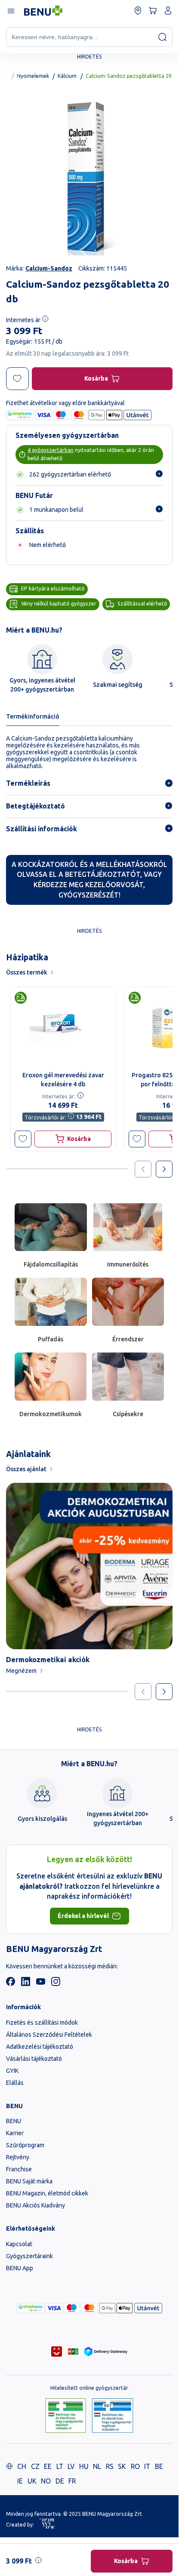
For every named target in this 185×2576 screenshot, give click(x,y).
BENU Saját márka (29, 2181)
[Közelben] (138, 11)
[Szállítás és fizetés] (31, 2308)
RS (110, 2466)
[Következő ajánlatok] (164, 1169)
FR (72, 2481)
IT (147, 2466)
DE (60, 2481)
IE (20, 2481)
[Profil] (168, 11)
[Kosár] (153, 11)
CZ (35, 2466)
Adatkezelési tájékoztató (40, 2047)
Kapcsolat (19, 2244)
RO (135, 2466)
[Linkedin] (26, 1984)
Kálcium (67, 76)
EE (48, 2466)
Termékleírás (28, 783)
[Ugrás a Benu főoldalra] (43, 11)
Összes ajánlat (26, 1469)
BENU (14, 2121)
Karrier (15, 2133)
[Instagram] (56, 1984)
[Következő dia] (164, 1692)
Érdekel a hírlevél (83, 1916)
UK (32, 2481)
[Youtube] (41, 1984)
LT (60, 2466)
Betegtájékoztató (35, 806)
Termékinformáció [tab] (33, 716)
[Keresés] (162, 37)
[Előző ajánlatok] (143, 1169)
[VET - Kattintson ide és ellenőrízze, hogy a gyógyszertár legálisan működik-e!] (113, 2416)
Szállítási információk (42, 829)
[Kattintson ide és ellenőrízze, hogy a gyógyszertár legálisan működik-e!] (66, 2416)
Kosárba (96, 378)
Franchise (19, 2169)
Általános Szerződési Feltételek (49, 2035)
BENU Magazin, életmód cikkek (47, 2193)
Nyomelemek (33, 76)
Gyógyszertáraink (29, 2256)
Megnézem (21, 1671)
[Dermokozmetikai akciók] (89, 1566)
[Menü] (11, 11)
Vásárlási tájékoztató (34, 2059)
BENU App (20, 2268)
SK (122, 2466)
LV (71, 2466)
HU (84, 2466)
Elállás (15, 2083)
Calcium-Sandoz (49, 268)
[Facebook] (11, 1984)
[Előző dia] (143, 1692)
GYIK (12, 2071)
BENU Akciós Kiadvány (35, 2205)
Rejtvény (18, 2157)
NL (97, 2466)
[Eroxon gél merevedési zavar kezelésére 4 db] (63, 1027)
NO (46, 2481)
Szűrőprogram (25, 2145)
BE (159, 2466)
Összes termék (27, 972)
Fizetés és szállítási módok (42, 2023)
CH (22, 2466)
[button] (23, 1139)
